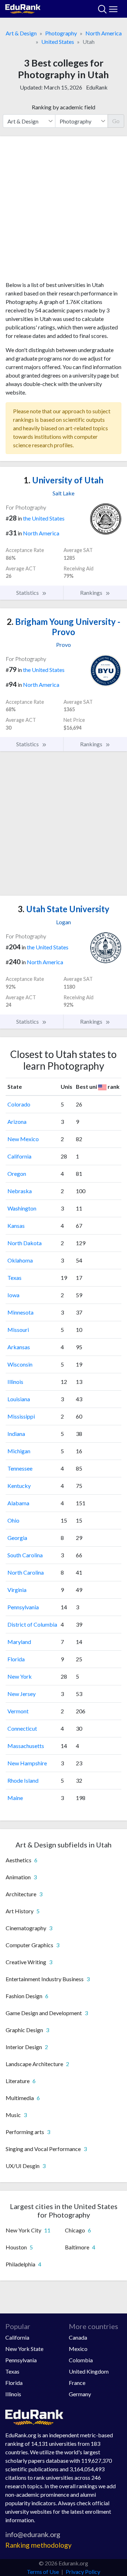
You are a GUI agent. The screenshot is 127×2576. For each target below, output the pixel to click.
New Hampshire (27, 1763)
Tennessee (20, 1468)
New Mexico (23, 1139)
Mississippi (21, 1416)
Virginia (17, 1590)
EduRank (97, 87)
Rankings (92, 593)
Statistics (28, 593)
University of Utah (64, 480)
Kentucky (19, 1486)
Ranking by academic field (64, 107)
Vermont (18, 1711)
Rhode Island (23, 1780)
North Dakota (25, 1243)
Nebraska (20, 1191)
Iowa (13, 1295)
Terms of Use (43, 2572)
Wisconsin (20, 1364)
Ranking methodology (38, 2545)
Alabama (18, 1503)
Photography (61, 33)
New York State (24, 2349)
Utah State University (64, 909)
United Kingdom (89, 2371)
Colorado (19, 1104)
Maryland (19, 1642)
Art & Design (21, 33)
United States (58, 42)
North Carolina (26, 1572)
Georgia (17, 1538)
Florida (16, 1659)
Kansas (16, 1226)
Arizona (17, 1122)
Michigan (19, 1451)
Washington (22, 1208)
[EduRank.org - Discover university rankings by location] (23, 8)
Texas (14, 1278)
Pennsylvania (23, 1607)
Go (116, 121)
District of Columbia (32, 1624)
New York (20, 1676)
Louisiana (19, 1399)
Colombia (81, 2360)
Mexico (78, 2349)
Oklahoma (20, 1260)
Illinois (15, 1382)
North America (104, 33)
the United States (44, 518)
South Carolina (25, 1555)
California (19, 1156)
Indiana (16, 1434)
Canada (78, 2337)
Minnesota (20, 1312)
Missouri (18, 1330)
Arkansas (19, 1347)
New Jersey (22, 1694)
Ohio (13, 1520)
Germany (80, 2394)
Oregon (17, 1174)
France (77, 2383)
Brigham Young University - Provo (64, 627)
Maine (15, 1798)
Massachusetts (26, 1746)
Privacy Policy (83, 2572)
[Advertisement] (64, 211)
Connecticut (22, 1728)
